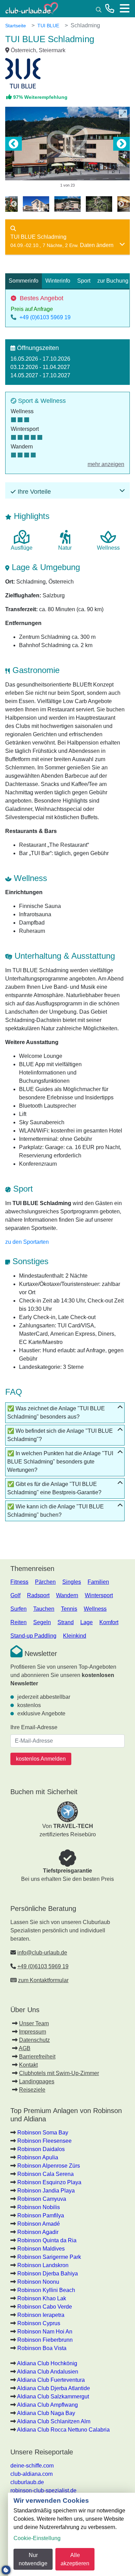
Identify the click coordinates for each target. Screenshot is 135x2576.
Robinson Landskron (43, 2265)
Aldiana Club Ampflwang (47, 2405)
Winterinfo (58, 281)
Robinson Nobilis (39, 2207)
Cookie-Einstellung (37, 2538)
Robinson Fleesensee (44, 2141)
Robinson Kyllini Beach (46, 2290)
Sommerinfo (24, 281)
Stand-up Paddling (33, 1636)
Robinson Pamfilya (41, 2215)
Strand (66, 1622)
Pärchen (45, 1582)
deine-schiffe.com (32, 2466)
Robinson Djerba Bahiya (48, 2274)
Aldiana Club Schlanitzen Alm (54, 2421)
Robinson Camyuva (42, 2199)
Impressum (33, 2032)
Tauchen (44, 1609)
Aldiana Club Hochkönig (47, 2363)
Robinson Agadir (38, 2232)
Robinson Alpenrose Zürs (49, 2166)
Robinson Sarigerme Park (49, 2257)
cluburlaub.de (27, 2482)
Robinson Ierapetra (41, 2315)
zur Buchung (113, 281)
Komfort (109, 1622)
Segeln (42, 1622)
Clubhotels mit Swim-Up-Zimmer (59, 2073)
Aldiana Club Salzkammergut (53, 2397)
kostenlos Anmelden (41, 1759)
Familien (98, 1582)
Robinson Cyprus (39, 2323)
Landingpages (37, 2081)
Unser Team (34, 2023)
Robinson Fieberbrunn (45, 2340)
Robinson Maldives (41, 2249)
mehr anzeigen (106, 464)
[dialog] (71, 2534)
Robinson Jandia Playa (46, 2191)
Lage (87, 1622)
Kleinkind (75, 1636)
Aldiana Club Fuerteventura (51, 2380)
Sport (84, 281)
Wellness (95, 1609)
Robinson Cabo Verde (45, 2307)
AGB (25, 2048)
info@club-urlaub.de (42, 1953)
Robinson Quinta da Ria (47, 2240)
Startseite (16, 26)
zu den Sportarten (27, 1242)
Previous (13, 144)
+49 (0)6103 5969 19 (45, 317)
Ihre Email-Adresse (34, 1727)
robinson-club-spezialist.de (43, 2490)
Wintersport (99, 1595)
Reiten (19, 1622)
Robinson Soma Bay (43, 2133)
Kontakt (28, 2065)
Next (121, 144)
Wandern (67, 1595)
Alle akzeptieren (75, 2559)
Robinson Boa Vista (42, 2348)
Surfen (19, 1609)
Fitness (19, 1582)
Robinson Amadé (39, 2224)
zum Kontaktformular (43, 1980)
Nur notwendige (33, 2559)
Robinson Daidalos (41, 2149)
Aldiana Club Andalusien (48, 2372)
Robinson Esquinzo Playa (49, 2182)
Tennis (69, 1609)
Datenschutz (34, 2040)
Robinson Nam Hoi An (45, 2332)
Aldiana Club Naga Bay (46, 2413)
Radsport (38, 1595)
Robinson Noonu (38, 2282)
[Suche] (99, 9)
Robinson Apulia (38, 2157)
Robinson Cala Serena (46, 2174)
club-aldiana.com (31, 2474)
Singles (72, 1582)
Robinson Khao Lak (42, 2298)
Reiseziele (32, 2090)
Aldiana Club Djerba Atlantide (53, 2388)
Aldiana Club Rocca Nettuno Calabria (63, 2430)
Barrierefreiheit (37, 2057)
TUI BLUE (48, 26)
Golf (15, 1595)
